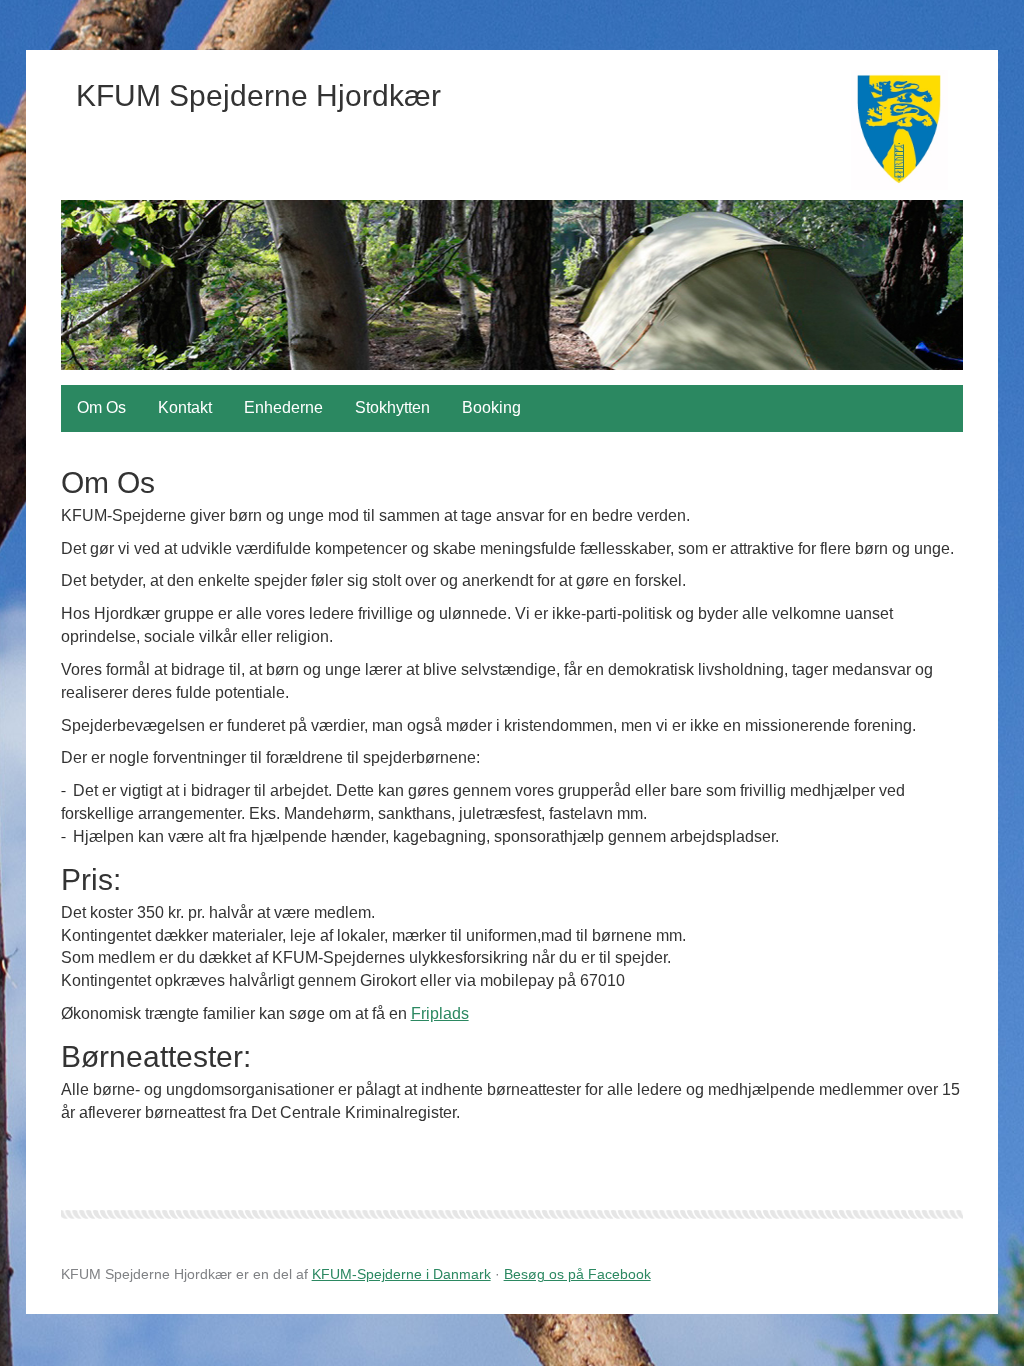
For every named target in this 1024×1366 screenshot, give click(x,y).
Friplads (440, 1013)
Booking (491, 407)
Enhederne (283, 407)
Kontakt (185, 407)
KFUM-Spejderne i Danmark (401, 1274)
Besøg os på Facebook (577, 1274)
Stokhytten (392, 407)
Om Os (101, 407)
